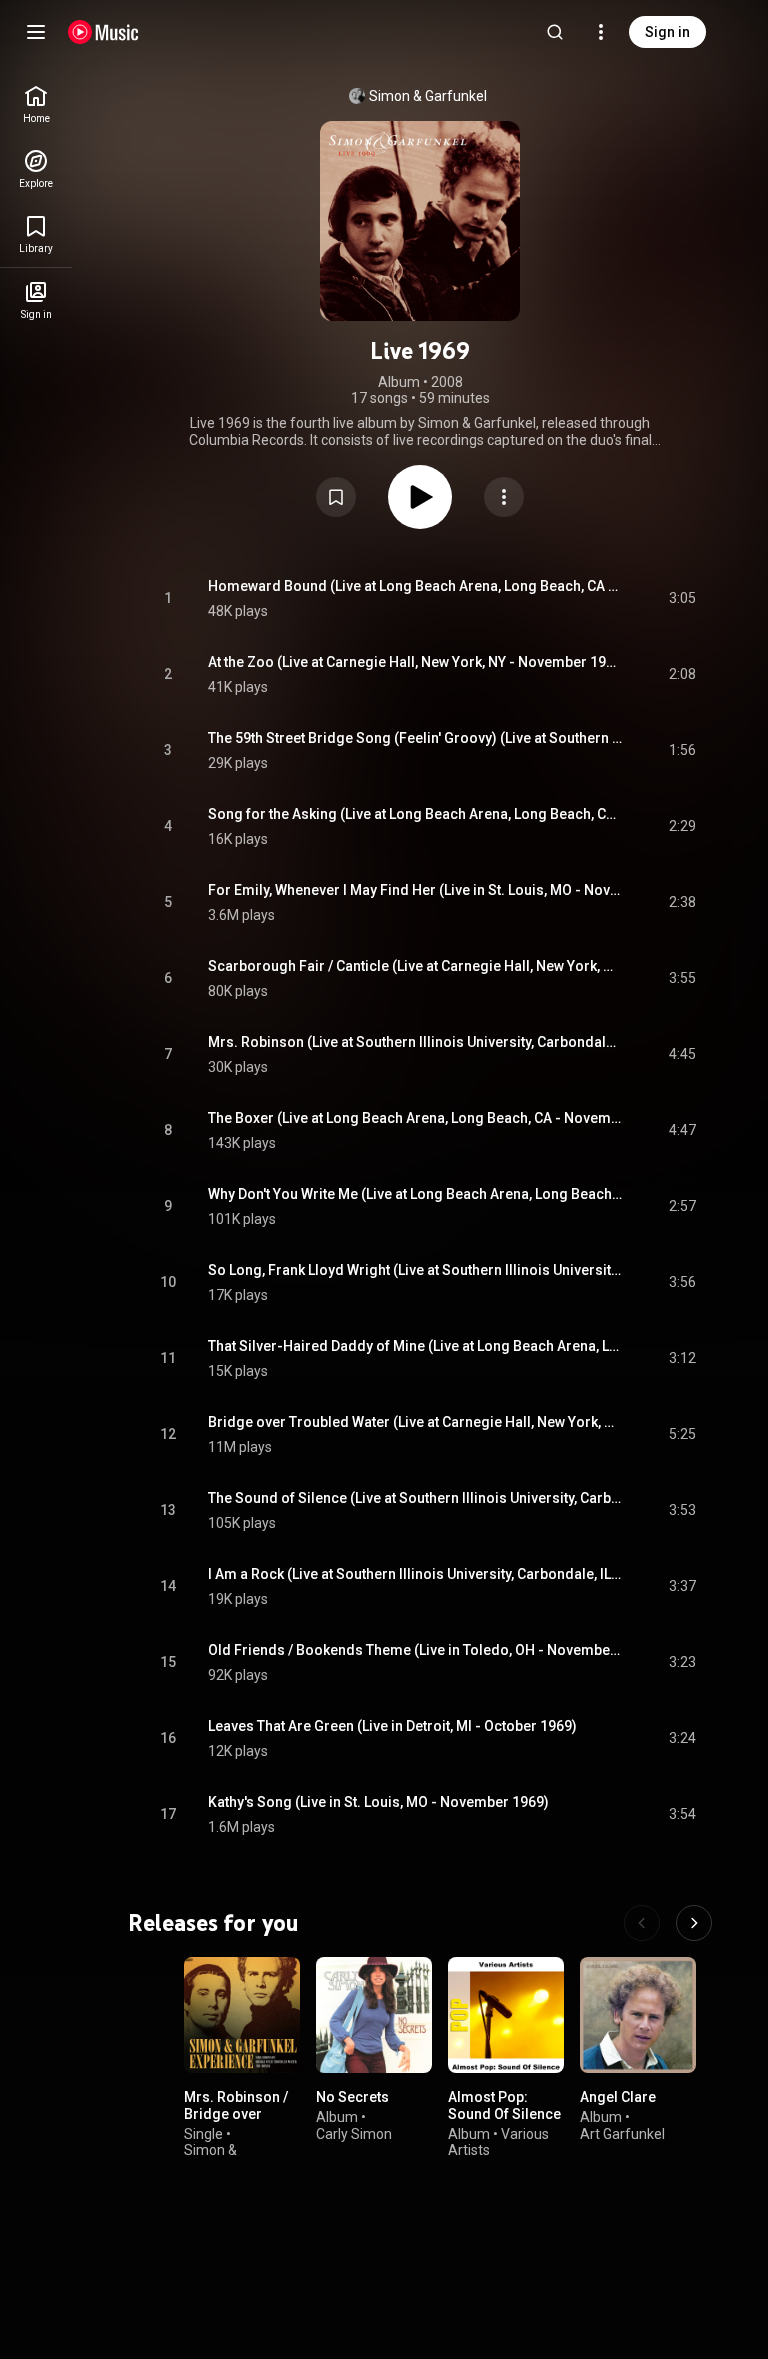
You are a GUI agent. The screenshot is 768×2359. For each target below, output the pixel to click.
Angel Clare (618, 2097)
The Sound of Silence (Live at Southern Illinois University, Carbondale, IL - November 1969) (415, 1498)
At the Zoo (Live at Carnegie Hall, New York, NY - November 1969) (415, 662)
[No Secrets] (374, 2015)
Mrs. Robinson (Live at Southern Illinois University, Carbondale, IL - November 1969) (415, 1042)
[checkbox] (682, 599)
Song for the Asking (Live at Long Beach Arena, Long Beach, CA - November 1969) (415, 814)
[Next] (694, 1923)
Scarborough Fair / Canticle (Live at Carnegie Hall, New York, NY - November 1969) (415, 966)
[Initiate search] (555, 32)
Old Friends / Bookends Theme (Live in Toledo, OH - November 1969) (415, 1650)
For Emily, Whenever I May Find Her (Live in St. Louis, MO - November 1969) (415, 890)
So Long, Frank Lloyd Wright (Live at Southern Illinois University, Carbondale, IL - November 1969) (415, 1270)
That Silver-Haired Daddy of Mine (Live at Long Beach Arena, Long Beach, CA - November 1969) (415, 1346)
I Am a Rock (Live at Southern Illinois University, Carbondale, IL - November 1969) (415, 1574)
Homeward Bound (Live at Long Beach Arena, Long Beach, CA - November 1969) (415, 586)
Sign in (667, 32)
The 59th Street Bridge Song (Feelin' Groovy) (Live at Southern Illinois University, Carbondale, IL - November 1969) (415, 738)
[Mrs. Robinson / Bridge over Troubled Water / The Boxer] (242, 2015)
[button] (336, 497)
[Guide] (36, 32)
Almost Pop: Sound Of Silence (504, 2105)
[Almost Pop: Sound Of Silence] (506, 2015)
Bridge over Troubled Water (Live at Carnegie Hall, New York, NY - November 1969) (415, 1422)
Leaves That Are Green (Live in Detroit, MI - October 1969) (392, 1726)
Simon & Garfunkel (428, 96)
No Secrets (352, 2097)
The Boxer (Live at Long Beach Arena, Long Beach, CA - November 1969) (415, 1118)
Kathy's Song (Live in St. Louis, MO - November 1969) (378, 1802)
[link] (36, 104)
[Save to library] (336, 497)
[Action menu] (504, 497)
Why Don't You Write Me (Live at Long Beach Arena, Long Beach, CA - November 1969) (415, 1194)
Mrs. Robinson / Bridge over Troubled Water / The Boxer (238, 2122)
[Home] (103, 32)
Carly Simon (354, 2133)
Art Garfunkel (622, 2133)
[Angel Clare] (638, 2015)
